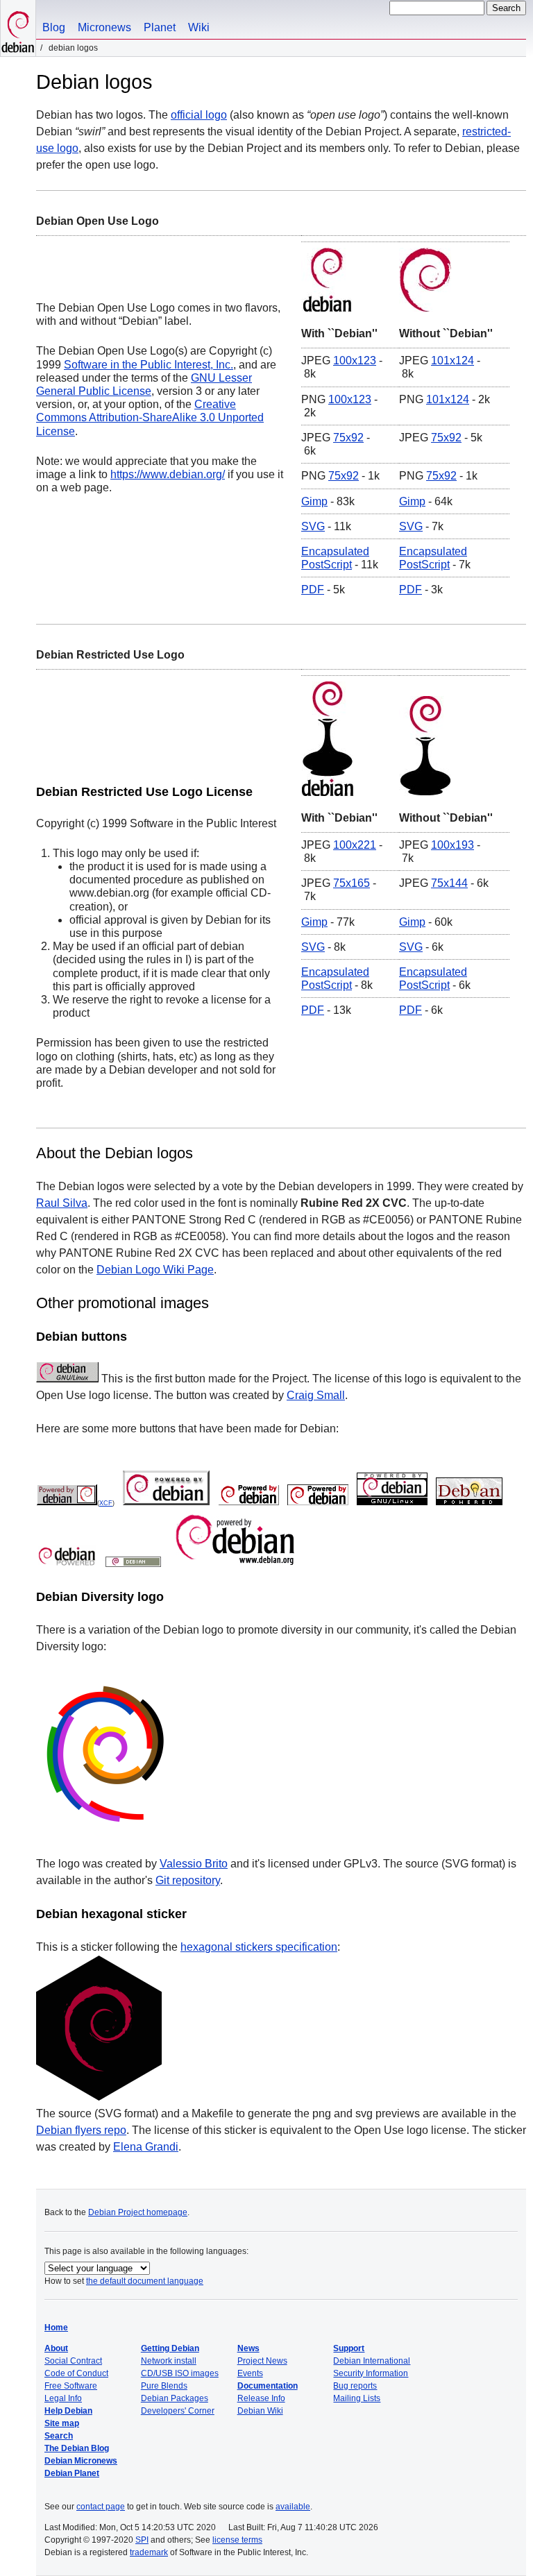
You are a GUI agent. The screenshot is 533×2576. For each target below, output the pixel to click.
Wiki (199, 27)
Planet (160, 27)
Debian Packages (175, 2398)
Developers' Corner (178, 2411)
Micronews (104, 27)
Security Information (371, 2373)
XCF (106, 1503)
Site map (62, 2423)
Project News (262, 2361)
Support (349, 2348)
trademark (149, 2552)
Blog (54, 27)
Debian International (372, 2361)
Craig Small (316, 1395)
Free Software (71, 2386)
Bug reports (355, 2386)
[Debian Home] (18, 28)
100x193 (452, 845)
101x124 (452, 361)
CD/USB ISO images (180, 2373)
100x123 (355, 361)
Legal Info (63, 2398)
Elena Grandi (146, 2147)
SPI (142, 2540)
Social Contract (73, 2361)
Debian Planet (72, 2473)
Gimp (314, 501)
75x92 (348, 438)
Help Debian (68, 2411)
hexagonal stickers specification (259, 1947)
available (293, 2507)
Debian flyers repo (81, 2130)
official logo (199, 115)
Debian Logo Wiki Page (155, 1270)
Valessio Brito (194, 1864)
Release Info (261, 2398)
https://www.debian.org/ (168, 474)
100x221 (355, 845)
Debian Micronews (81, 2461)
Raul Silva (62, 1203)
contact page (101, 2507)
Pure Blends (164, 2386)
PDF (313, 590)
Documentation (268, 2386)
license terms (237, 2540)
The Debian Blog (77, 2448)
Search (59, 2436)
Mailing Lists (357, 2398)
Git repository (188, 1880)
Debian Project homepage (138, 2212)
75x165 (352, 883)
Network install (169, 2361)
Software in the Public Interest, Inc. (149, 365)
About (56, 2348)
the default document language (145, 2281)
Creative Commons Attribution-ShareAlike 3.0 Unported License (150, 417)
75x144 (449, 883)
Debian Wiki (260, 2411)
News (248, 2348)
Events (250, 2373)
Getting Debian (170, 2348)
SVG (313, 526)
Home (56, 2328)
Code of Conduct (76, 2373)
